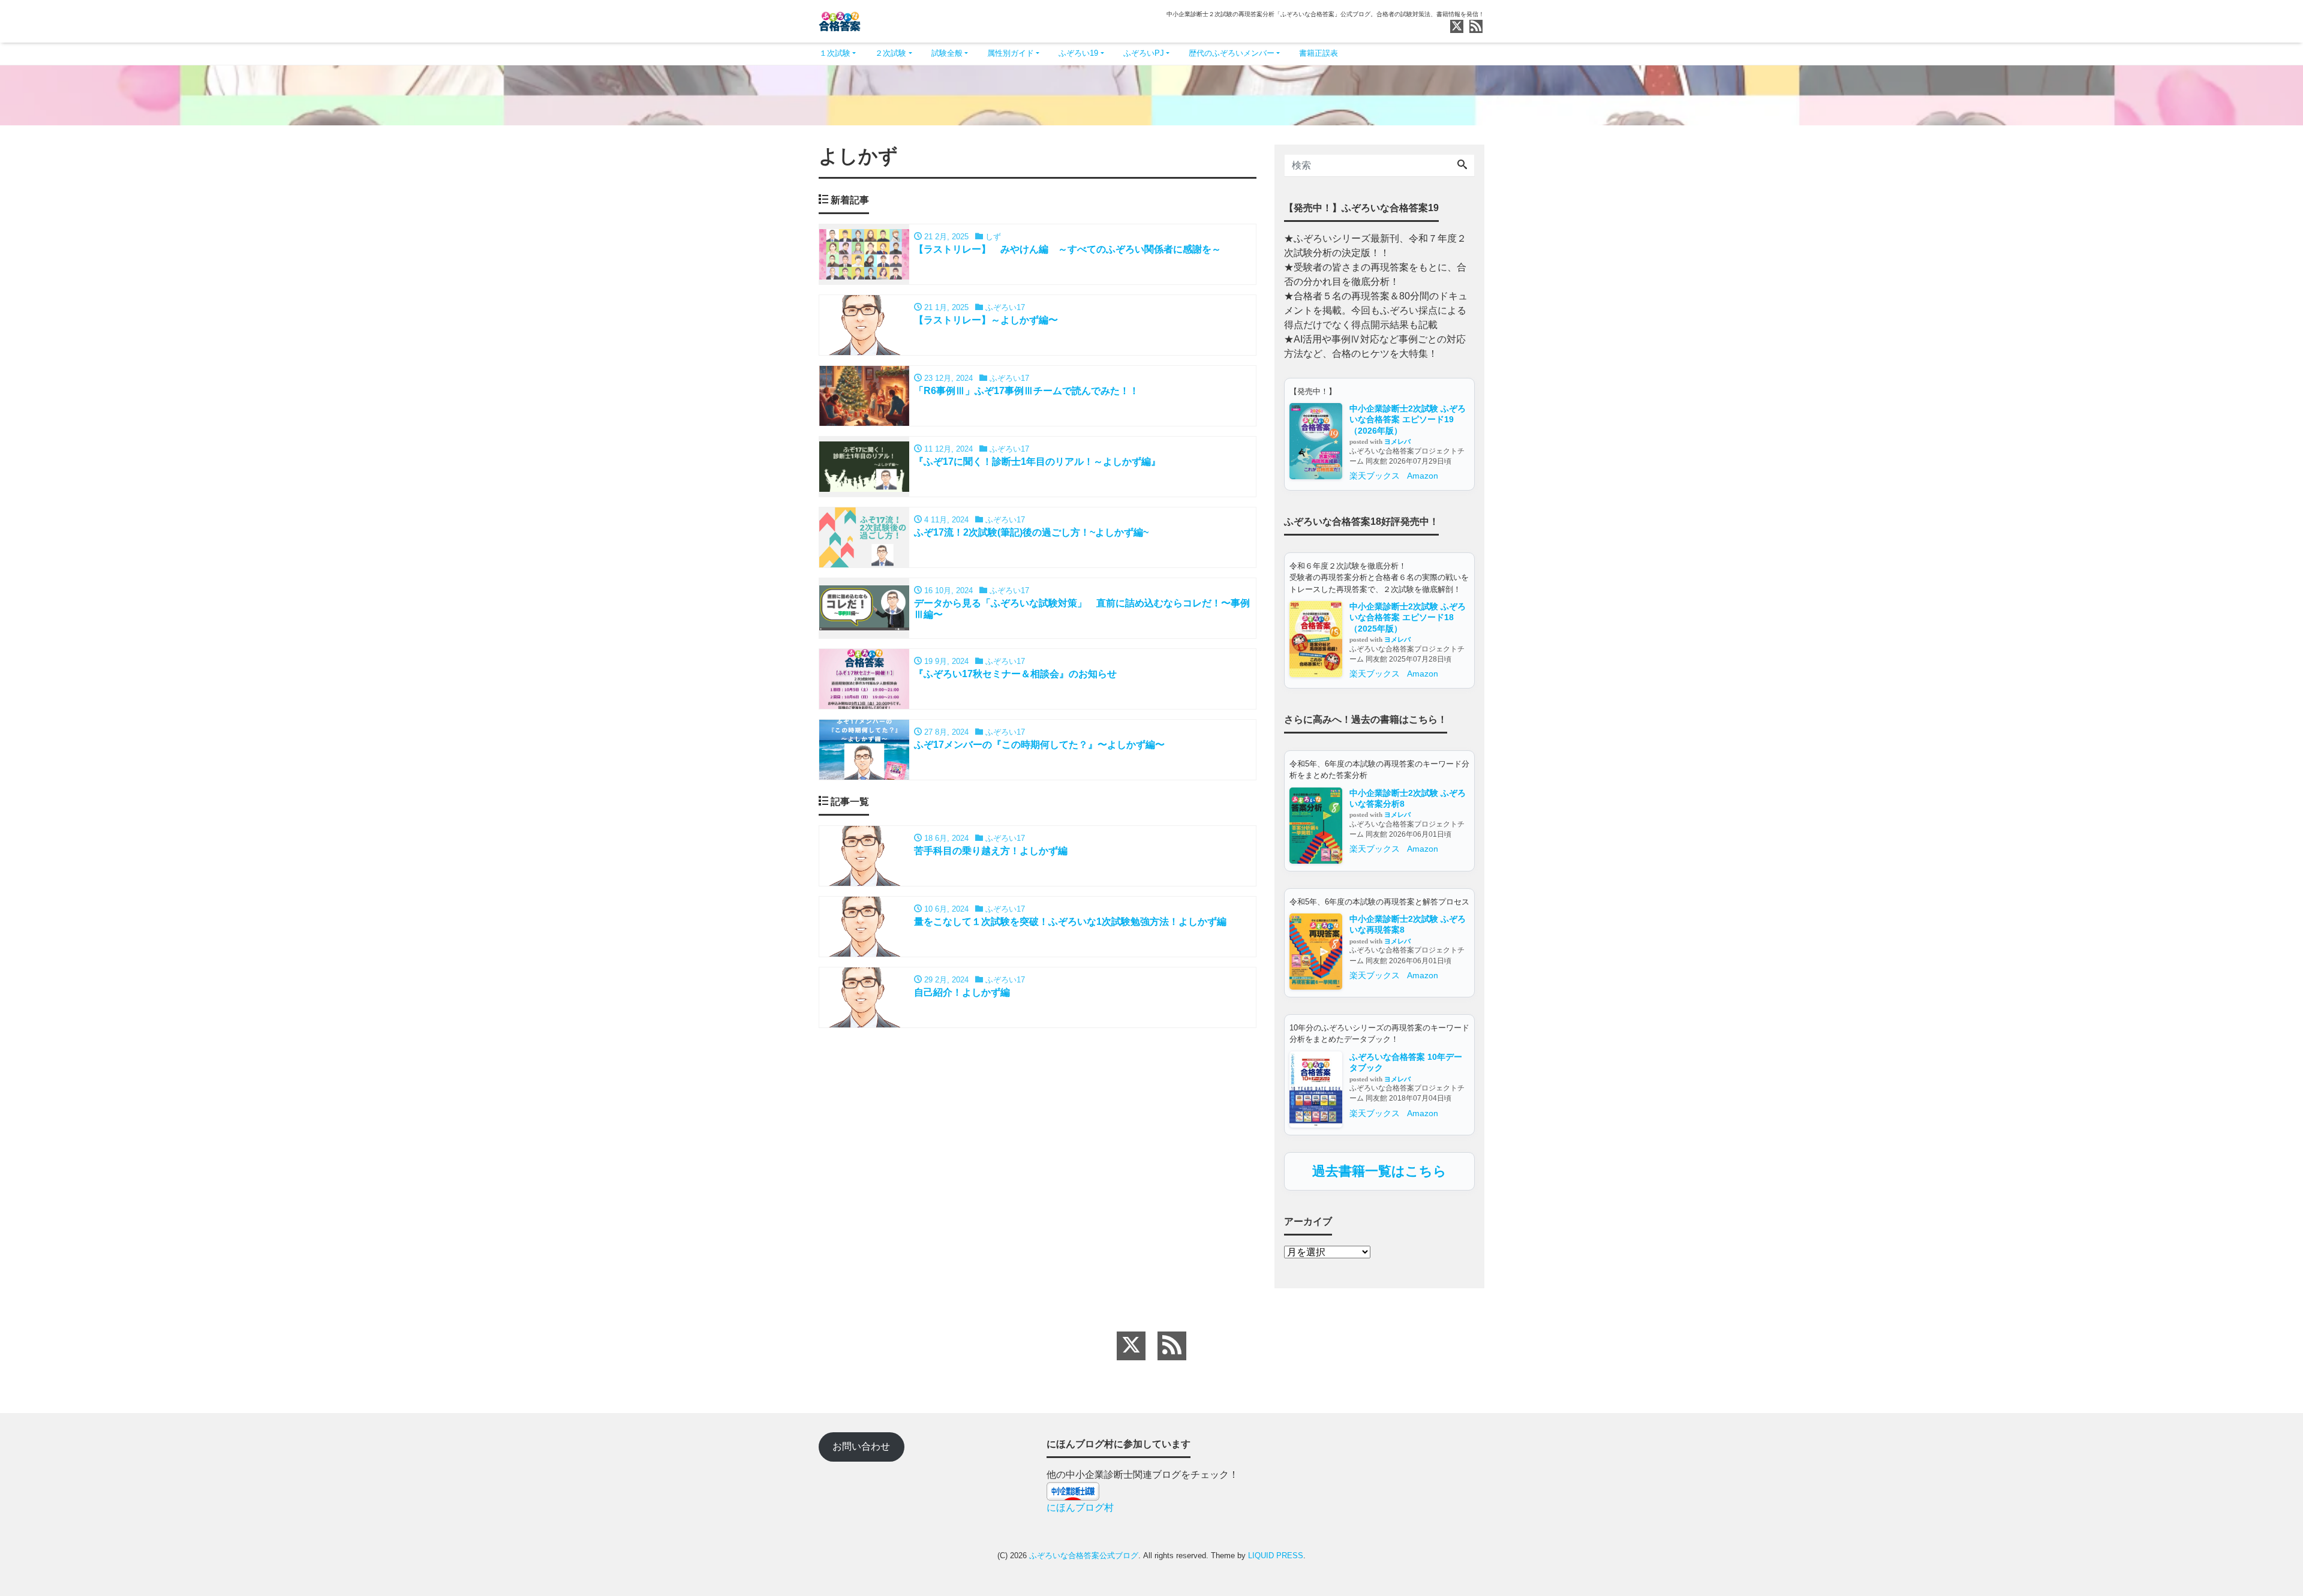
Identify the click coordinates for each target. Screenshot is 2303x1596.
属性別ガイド (1011, 53)
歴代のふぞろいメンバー (1232, 53)
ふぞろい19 (1078, 53)
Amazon (1423, 476)
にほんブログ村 (1080, 1508)
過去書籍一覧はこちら (1379, 1171)
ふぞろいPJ (1144, 53)
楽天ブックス (1375, 476)
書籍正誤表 (1319, 53)
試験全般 (947, 53)
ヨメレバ (1397, 441)
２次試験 (891, 53)
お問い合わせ (861, 1446)
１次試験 (835, 53)
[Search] (1462, 166)
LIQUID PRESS (1276, 1556)
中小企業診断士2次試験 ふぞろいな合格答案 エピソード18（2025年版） (1408, 617)
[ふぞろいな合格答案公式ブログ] (840, 20)
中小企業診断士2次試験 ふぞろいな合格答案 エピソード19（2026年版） (1408, 420)
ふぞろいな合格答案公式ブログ (1084, 1556)
